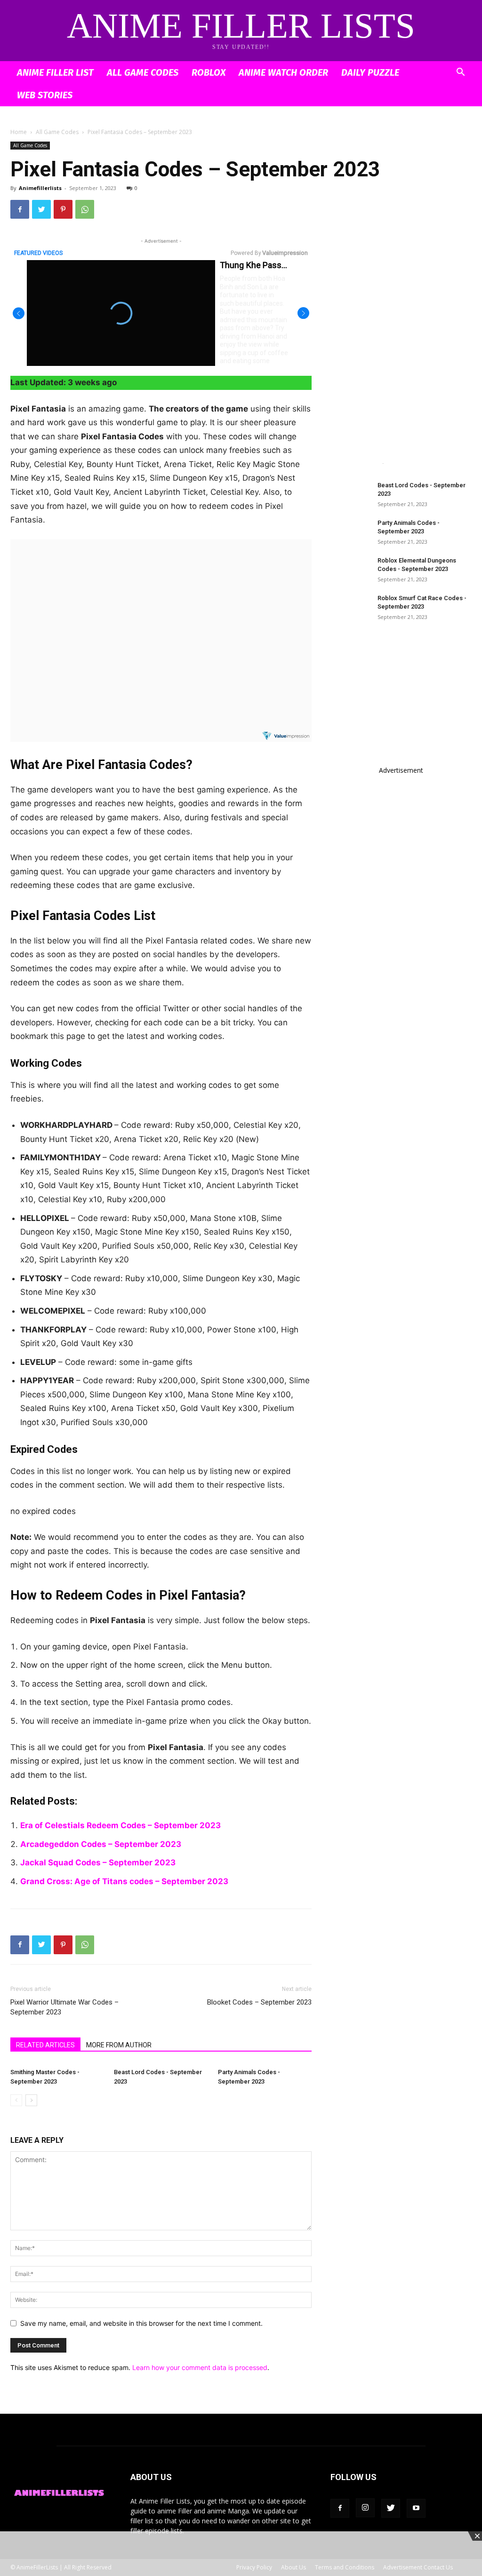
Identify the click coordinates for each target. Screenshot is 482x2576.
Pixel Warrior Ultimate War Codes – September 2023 (64, 2007)
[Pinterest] (63, 209)
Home (19, 132)
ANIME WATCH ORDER (283, 72)
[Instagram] (365, 2508)
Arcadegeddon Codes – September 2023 (101, 1844)
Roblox (209, 72)
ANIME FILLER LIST (55, 72)
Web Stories (45, 95)
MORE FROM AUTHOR (119, 2045)
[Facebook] (20, 209)
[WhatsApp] (85, 209)
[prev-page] (16, 2100)
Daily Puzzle (370, 72)
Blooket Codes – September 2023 (259, 2002)
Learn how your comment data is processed (200, 2367)
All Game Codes (143, 72)
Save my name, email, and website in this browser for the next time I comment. (141, 2323)
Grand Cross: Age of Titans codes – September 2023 (124, 1881)
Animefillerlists (40, 188)
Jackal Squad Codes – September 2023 (98, 1863)
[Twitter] (41, 209)
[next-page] (31, 2100)
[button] (460, 73)
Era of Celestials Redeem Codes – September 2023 (120, 1825)
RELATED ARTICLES (45, 2045)
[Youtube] (416, 2508)
